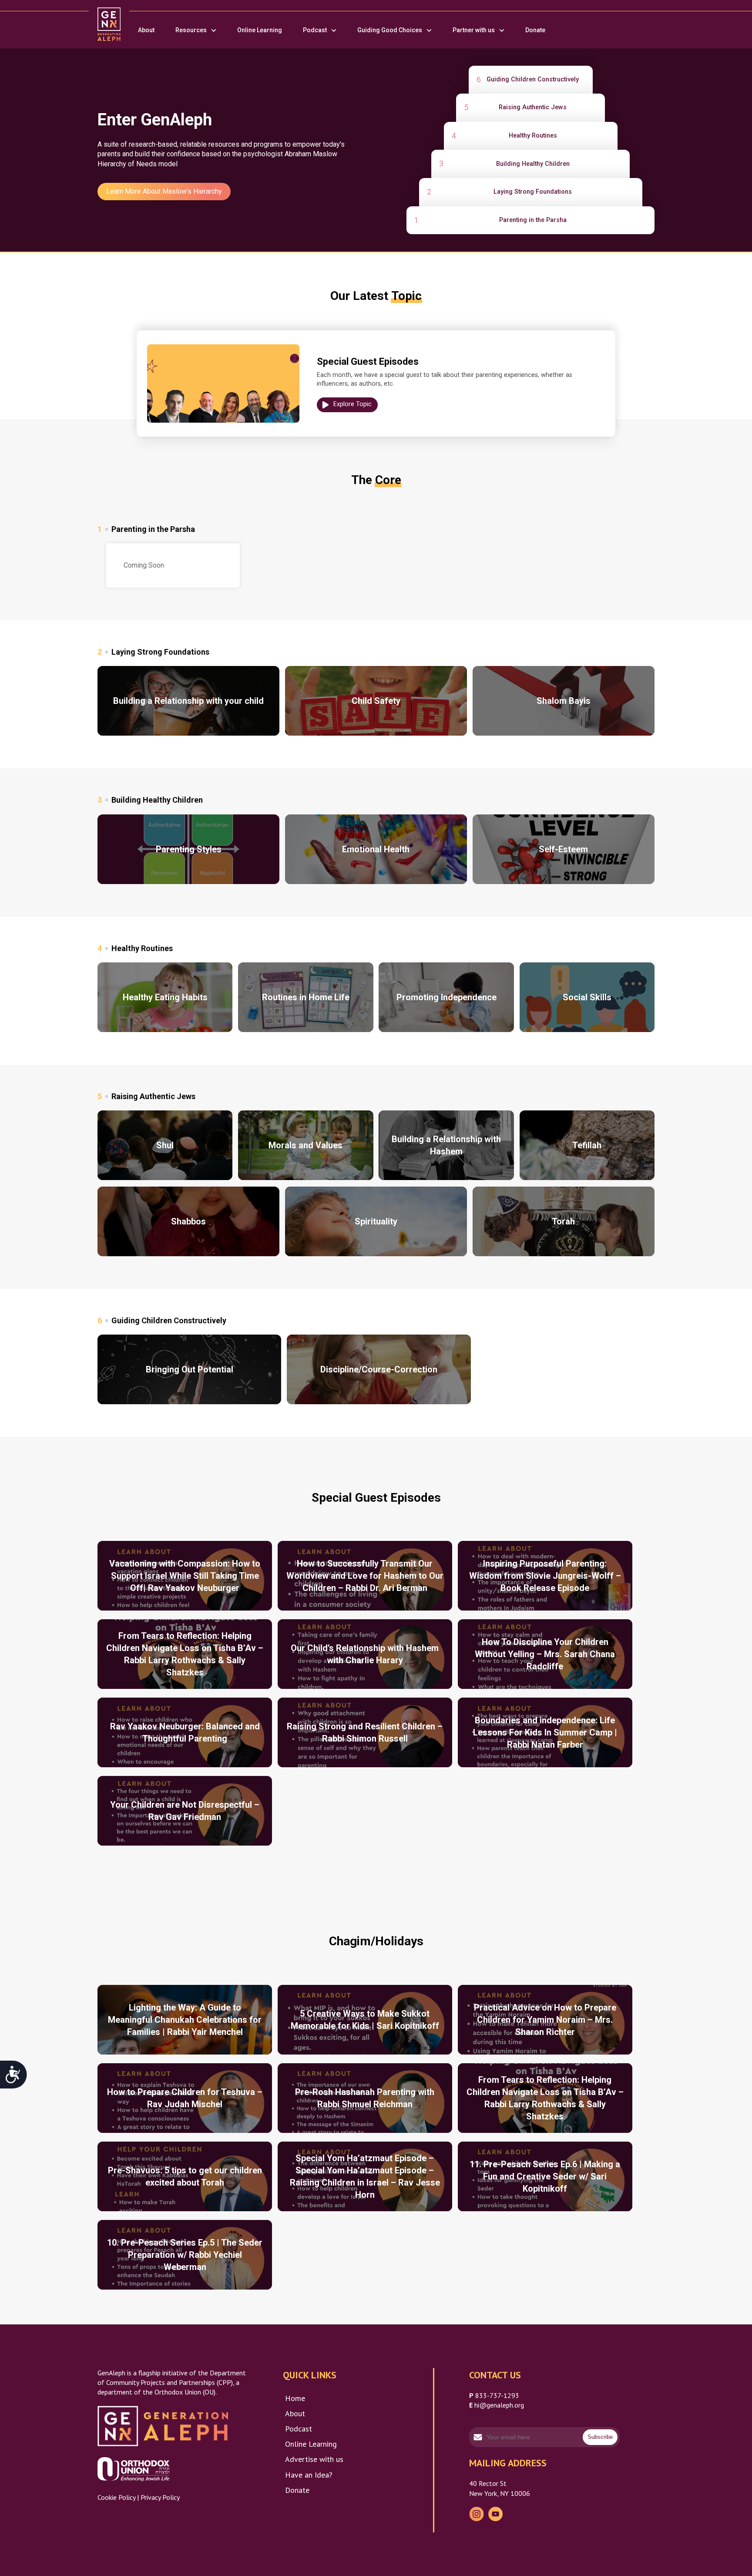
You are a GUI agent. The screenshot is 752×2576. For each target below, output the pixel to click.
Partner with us (474, 30)
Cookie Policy (116, 2497)
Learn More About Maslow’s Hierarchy (164, 191)
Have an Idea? (309, 2475)
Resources (191, 30)
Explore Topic (352, 404)
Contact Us (495, 2375)
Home (295, 2398)
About (146, 30)
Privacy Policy (160, 2497)
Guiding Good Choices (390, 30)
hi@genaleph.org (499, 2405)
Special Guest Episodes (368, 362)
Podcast (315, 30)
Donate (535, 30)
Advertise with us (314, 2459)
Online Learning (260, 30)
